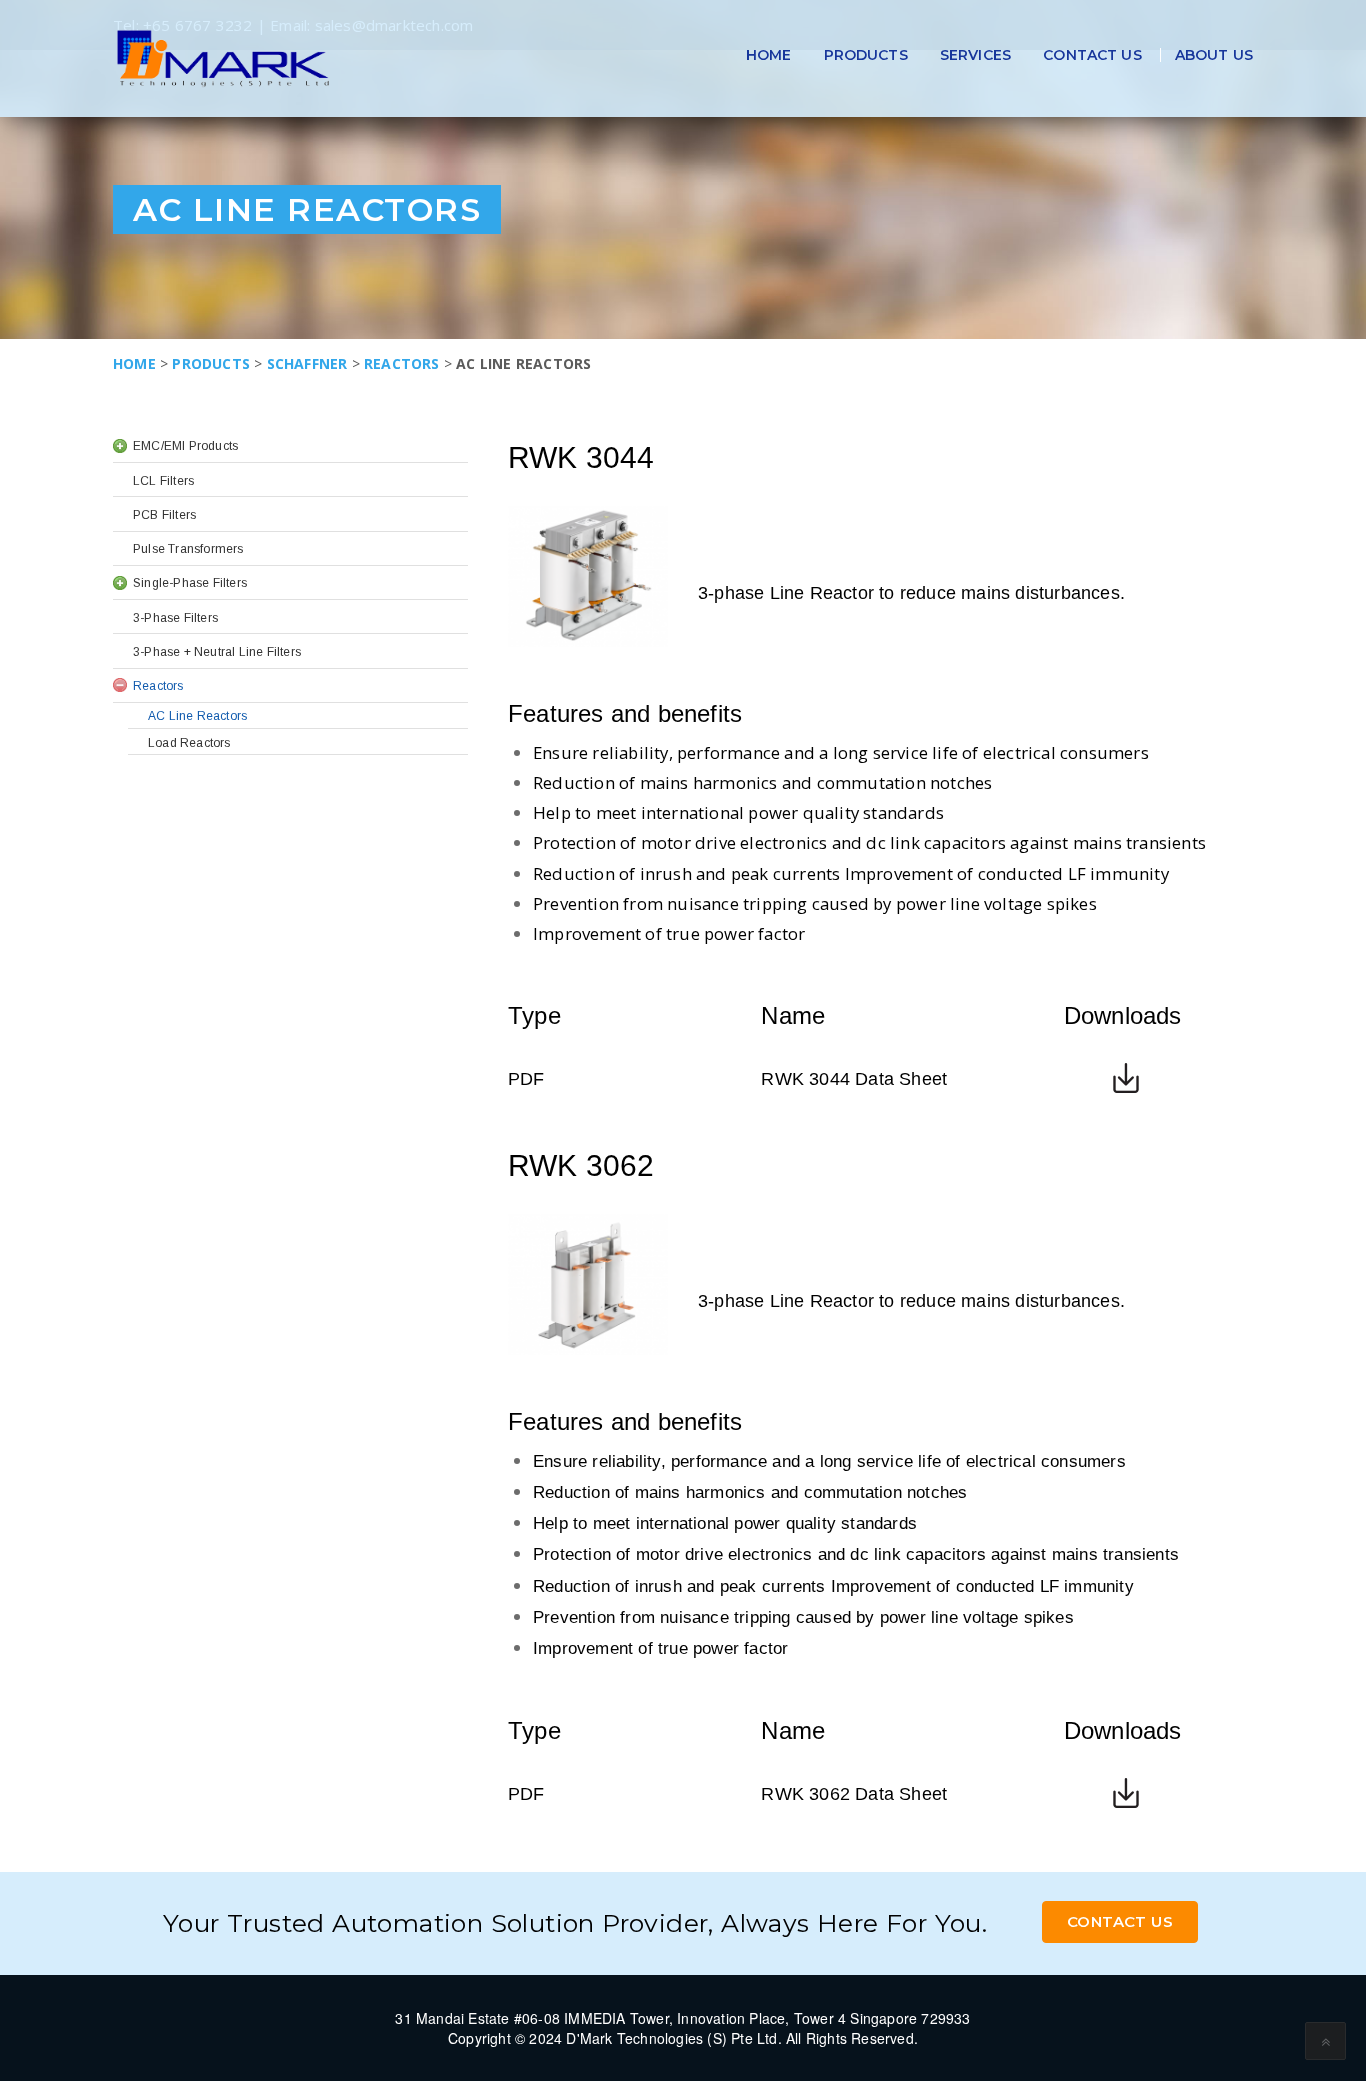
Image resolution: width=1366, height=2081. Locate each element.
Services (975, 55)
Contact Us (1092, 55)
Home (769, 55)
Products (866, 55)
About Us (1214, 55)
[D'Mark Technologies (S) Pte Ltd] (223, 58)
